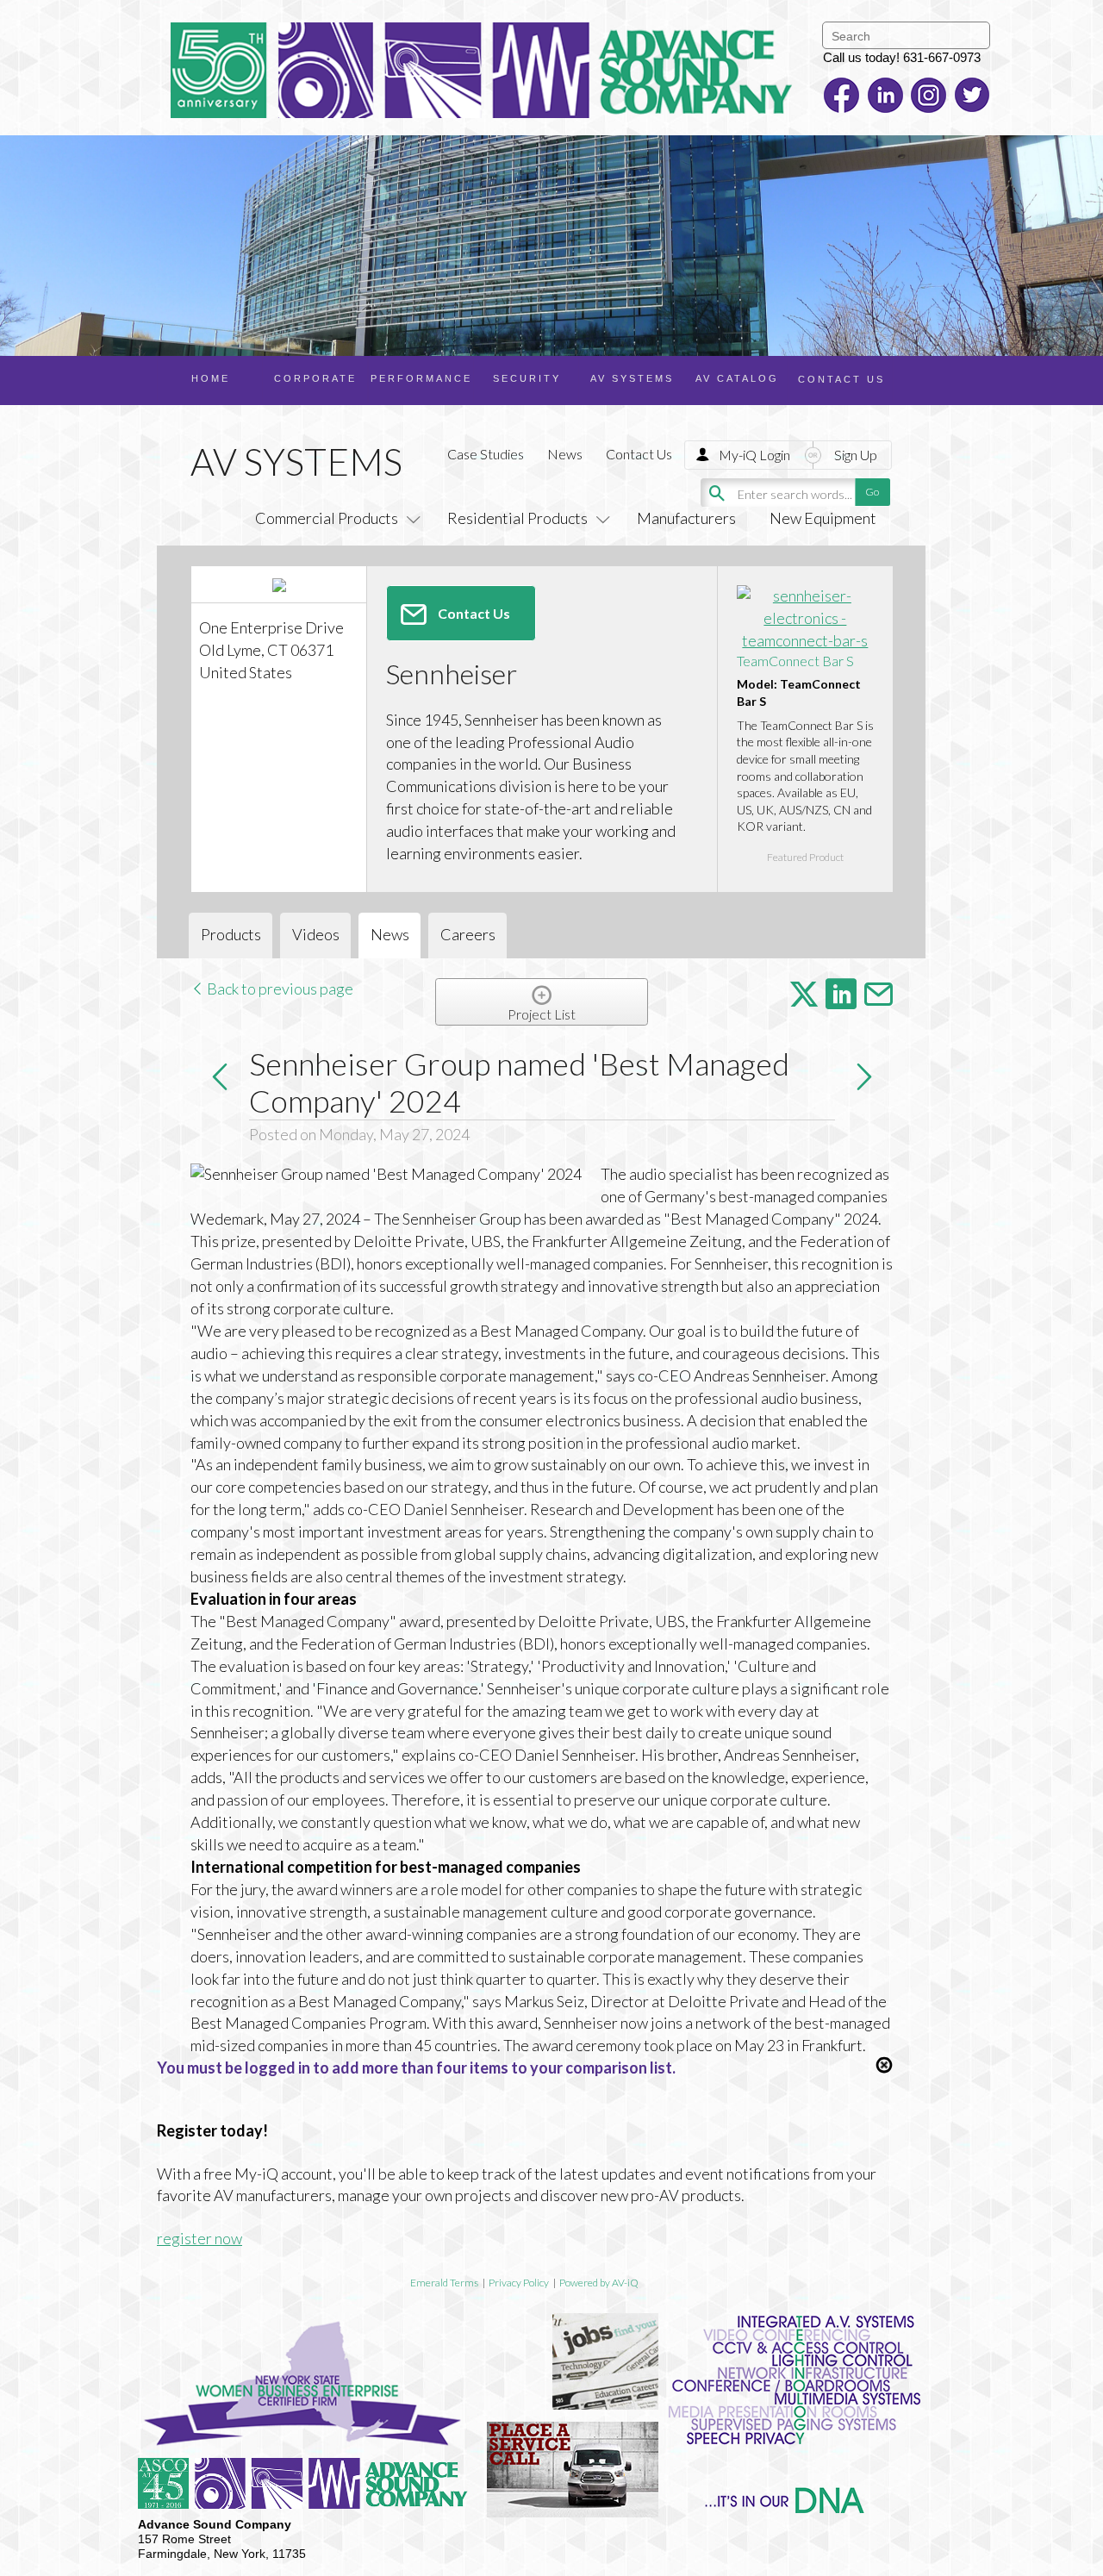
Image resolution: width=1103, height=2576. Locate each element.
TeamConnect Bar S (795, 661)
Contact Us (639, 454)
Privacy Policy (519, 2283)
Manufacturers (686, 518)
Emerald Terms (444, 2283)
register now (199, 2238)
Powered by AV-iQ (599, 2283)
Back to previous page (279, 989)
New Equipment (823, 518)
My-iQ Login (754, 455)
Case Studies (486, 454)
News (565, 454)
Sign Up (856, 455)
